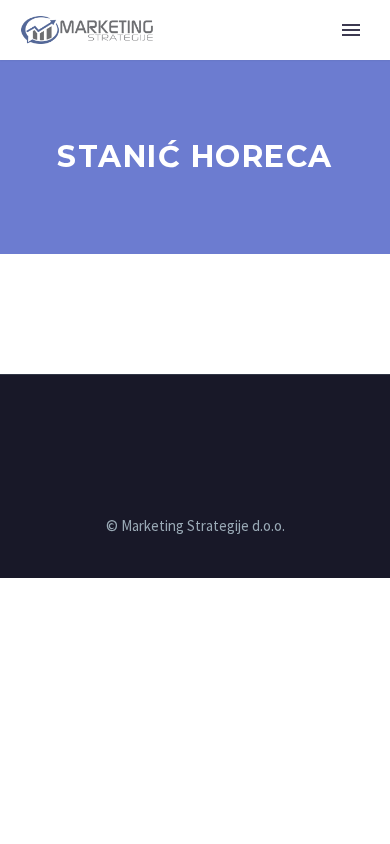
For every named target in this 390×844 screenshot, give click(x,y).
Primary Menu (351, 30)
